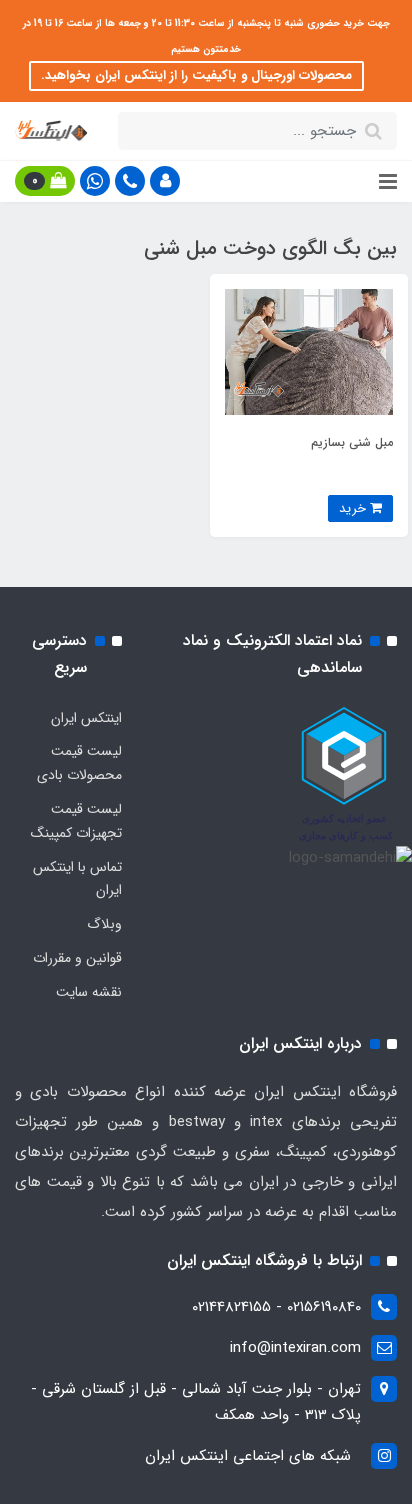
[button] (165, 181)
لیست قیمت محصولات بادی (79, 763)
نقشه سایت (89, 992)
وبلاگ (104, 924)
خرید (354, 508)
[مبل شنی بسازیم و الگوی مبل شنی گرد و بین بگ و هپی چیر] (309, 351)
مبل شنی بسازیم (352, 442)
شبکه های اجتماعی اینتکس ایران (248, 1456)
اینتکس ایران (86, 718)
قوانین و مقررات (77, 958)
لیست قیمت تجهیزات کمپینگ (76, 821)
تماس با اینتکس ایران (77, 879)
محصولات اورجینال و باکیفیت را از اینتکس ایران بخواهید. (196, 75)
